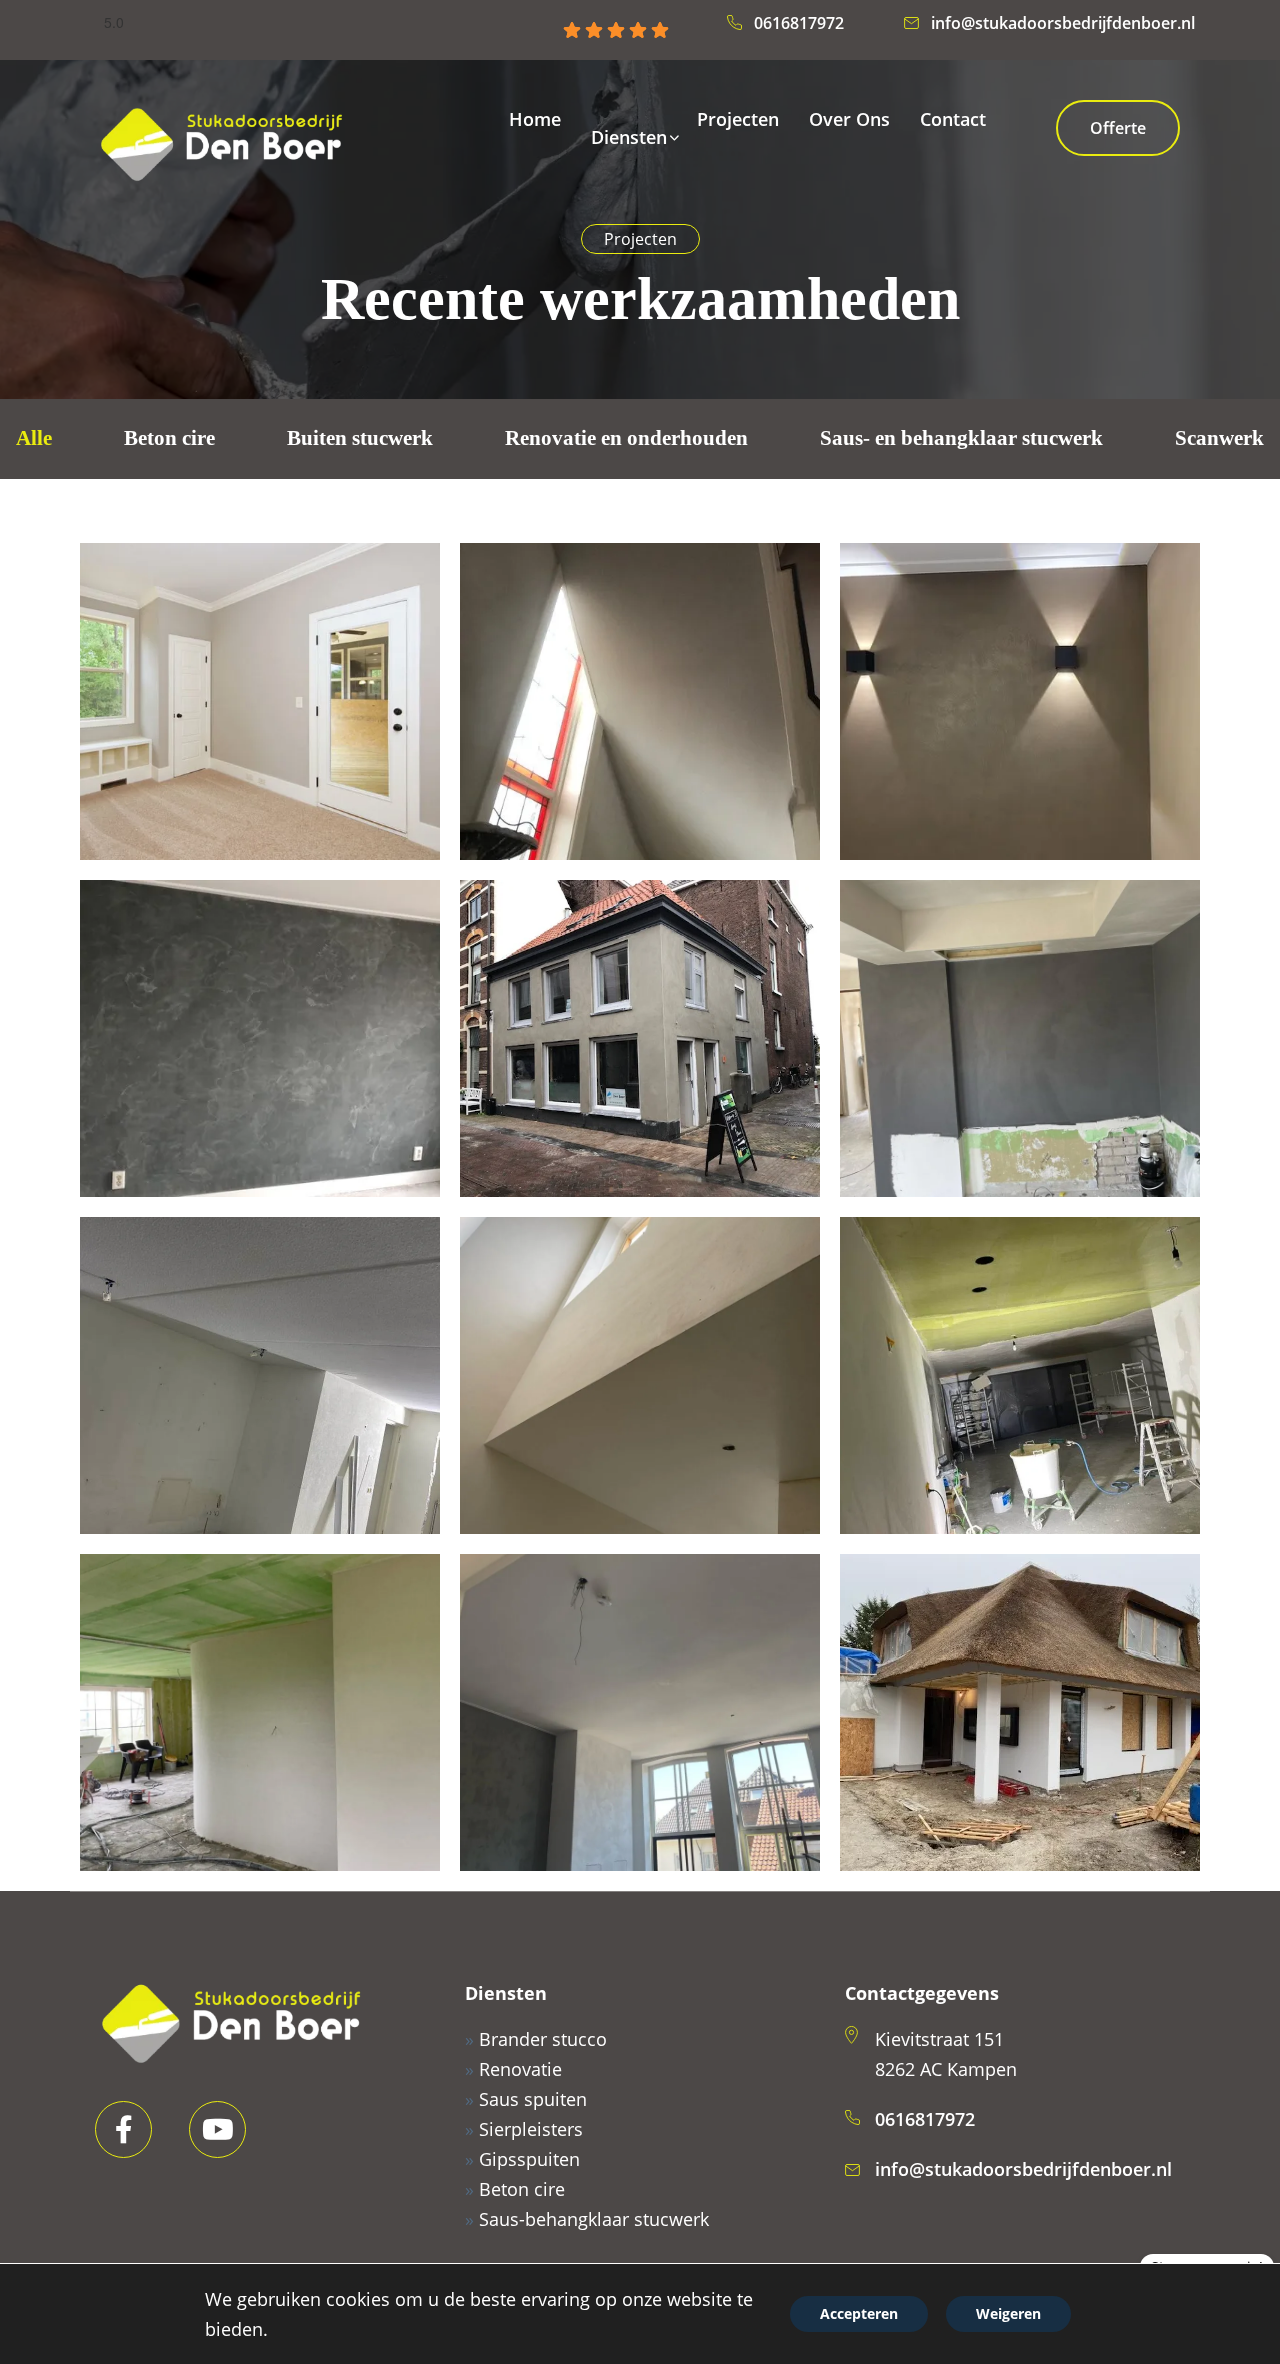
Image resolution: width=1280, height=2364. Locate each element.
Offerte (1118, 128)
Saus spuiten (533, 2099)
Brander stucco (543, 2039)
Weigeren (1008, 2313)
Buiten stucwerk (360, 438)
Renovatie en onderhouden (626, 438)
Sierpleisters (531, 2129)
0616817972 (799, 23)
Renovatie (520, 2069)
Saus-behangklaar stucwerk (594, 2219)
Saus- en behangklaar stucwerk (961, 438)
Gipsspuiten (529, 2159)
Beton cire (169, 438)
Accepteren (859, 2313)
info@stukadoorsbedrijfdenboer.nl (1063, 23)
